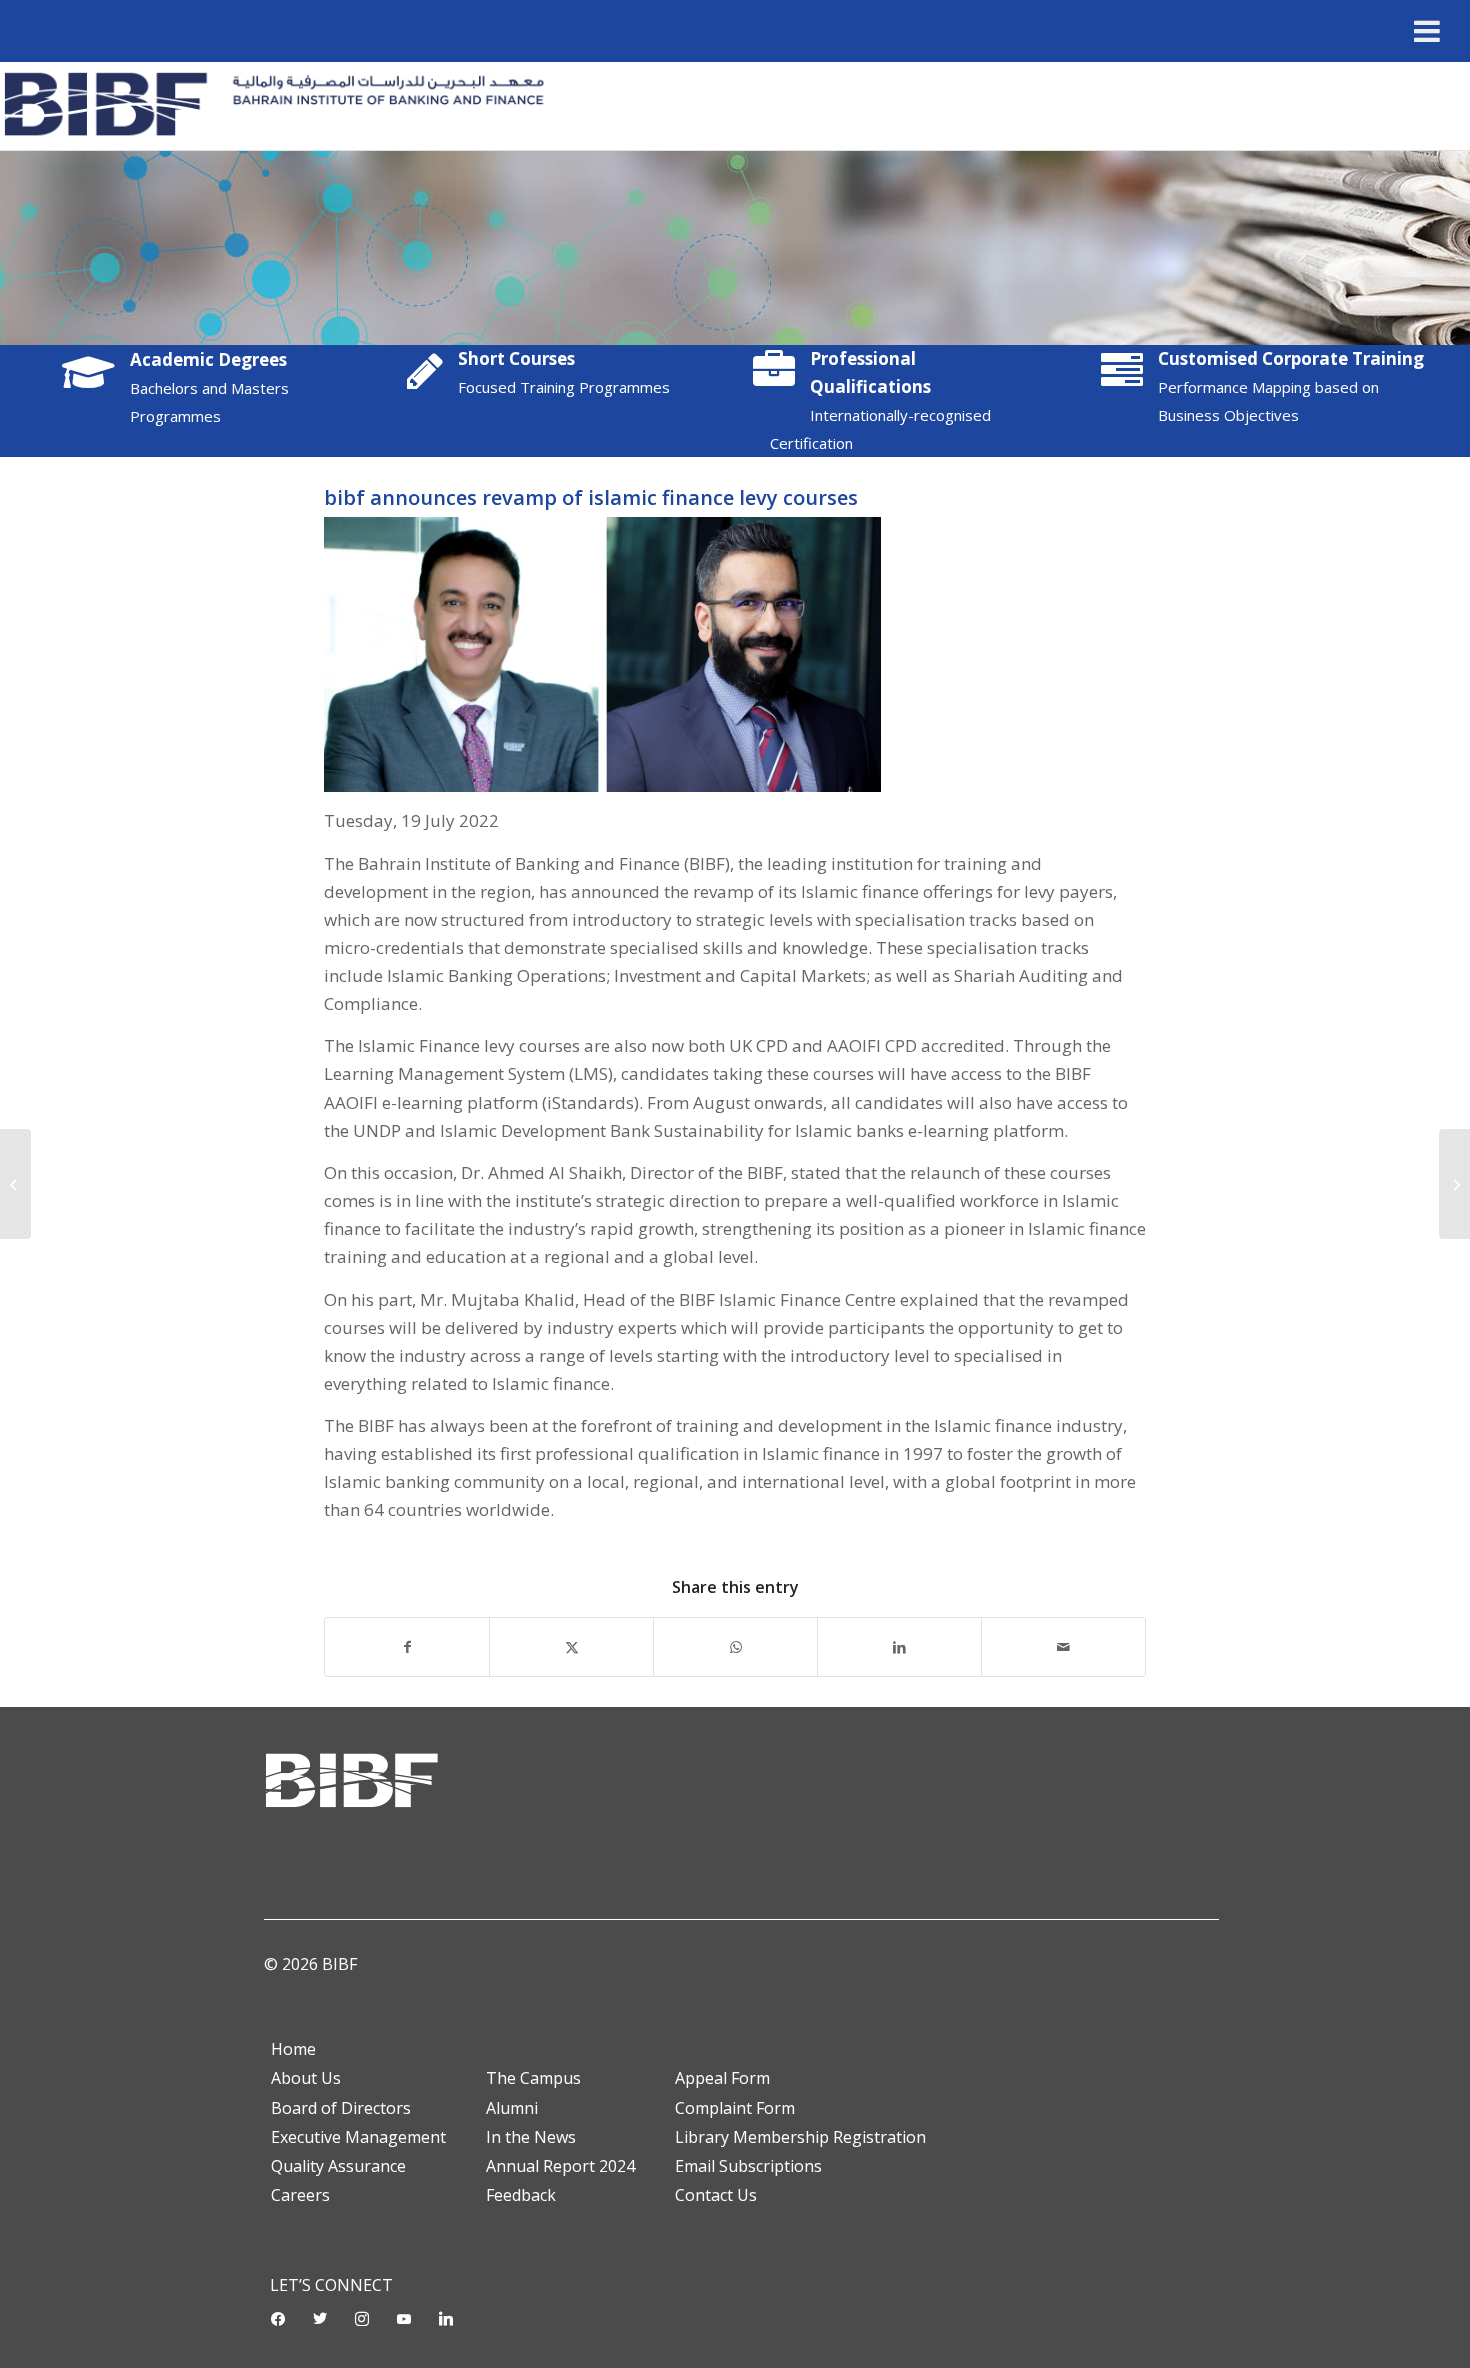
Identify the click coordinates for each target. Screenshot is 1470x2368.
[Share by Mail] (1063, 1647)
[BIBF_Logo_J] (281, 106)
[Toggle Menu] (1427, 31)
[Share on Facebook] (407, 1647)
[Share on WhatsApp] (735, 1647)
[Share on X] (571, 1647)
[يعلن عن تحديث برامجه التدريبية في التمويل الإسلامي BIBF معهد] (1454, 1184)
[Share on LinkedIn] (899, 1647)
